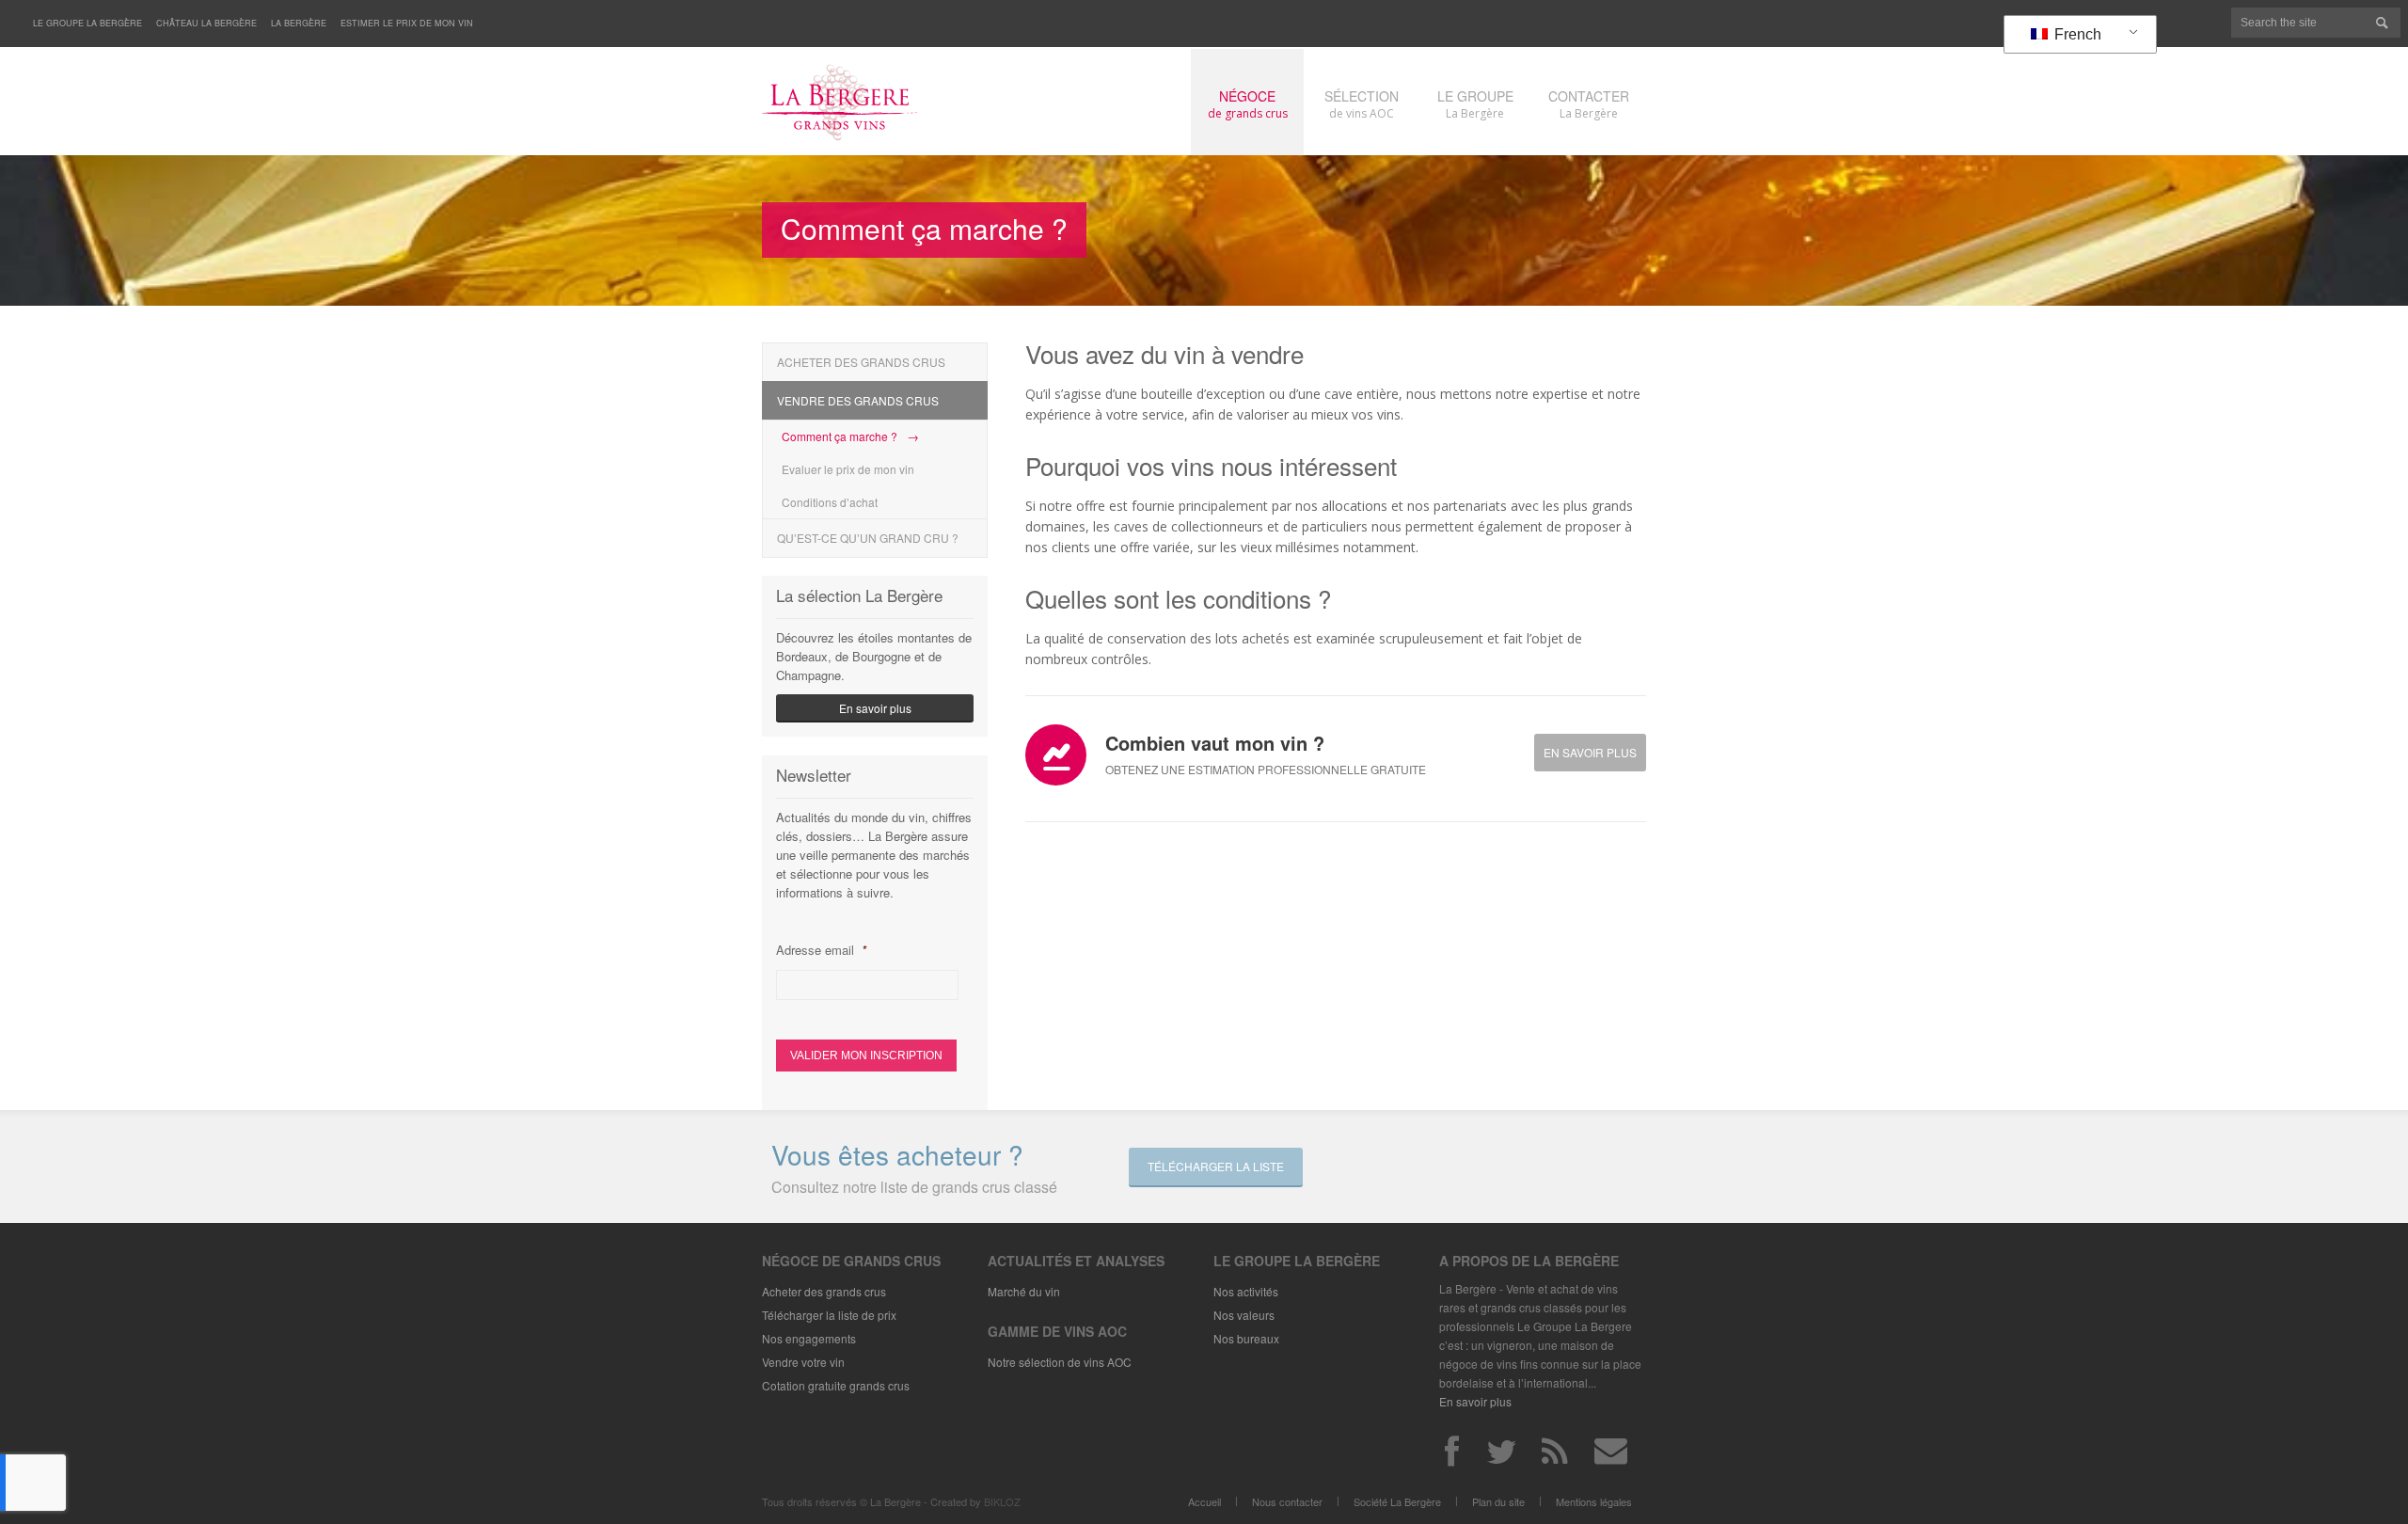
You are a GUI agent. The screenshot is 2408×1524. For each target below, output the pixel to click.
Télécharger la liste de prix (829, 1315)
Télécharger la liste (1216, 1166)
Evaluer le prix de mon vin (848, 469)
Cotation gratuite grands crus (836, 1385)
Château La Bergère (206, 23)
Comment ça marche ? (840, 436)
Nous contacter (1287, 1501)
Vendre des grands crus (858, 400)
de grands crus (1248, 104)
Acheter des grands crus (861, 362)
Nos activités (1246, 1291)
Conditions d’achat (830, 502)
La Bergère (299, 23)
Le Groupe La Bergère (87, 23)
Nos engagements (809, 1338)
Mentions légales (1594, 1501)
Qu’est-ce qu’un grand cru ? (868, 538)
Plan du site (1498, 1501)
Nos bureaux (1246, 1338)
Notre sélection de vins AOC (1060, 1362)
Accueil (1204, 1501)
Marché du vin (1024, 1291)
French (2076, 34)
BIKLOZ (1002, 1501)
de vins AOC (1362, 104)
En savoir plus (1590, 752)
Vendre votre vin (803, 1362)
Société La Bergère (1397, 1501)
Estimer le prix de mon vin (407, 23)
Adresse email (821, 950)
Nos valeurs (1244, 1315)
